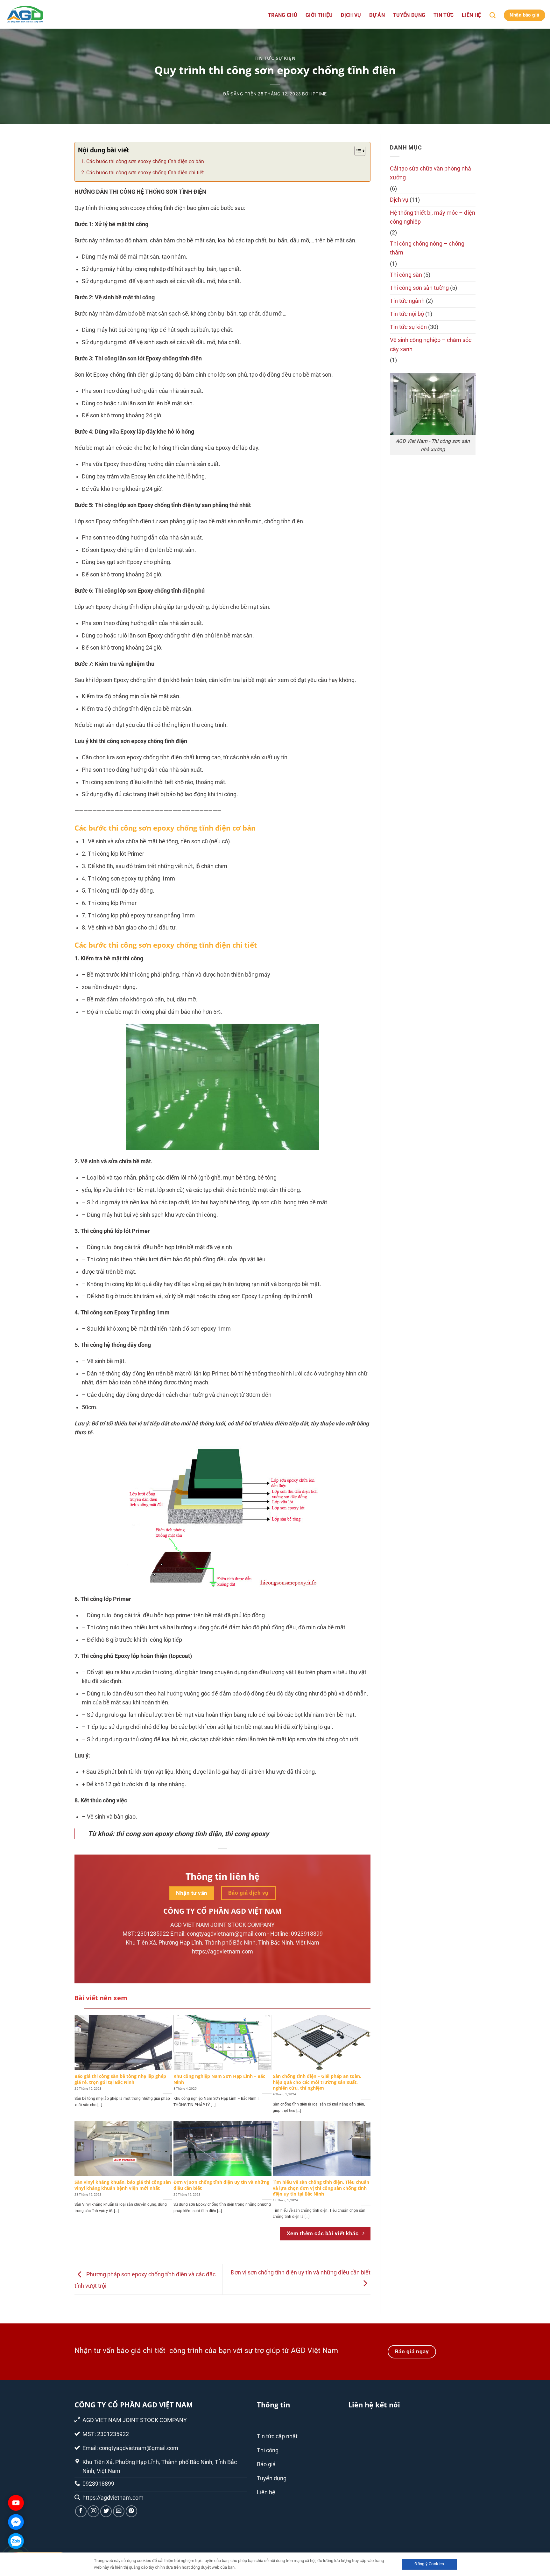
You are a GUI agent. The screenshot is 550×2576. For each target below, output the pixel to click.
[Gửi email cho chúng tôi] (119, 2511)
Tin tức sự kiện (275, 58)
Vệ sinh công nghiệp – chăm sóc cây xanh (431, 345)
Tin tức (444, 15)
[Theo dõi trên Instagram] (93, 2511)
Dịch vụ (351, 15)
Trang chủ (283, 15)
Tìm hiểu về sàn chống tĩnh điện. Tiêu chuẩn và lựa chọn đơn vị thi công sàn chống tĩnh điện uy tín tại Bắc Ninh (321, 2188)
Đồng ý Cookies (429, 2564)
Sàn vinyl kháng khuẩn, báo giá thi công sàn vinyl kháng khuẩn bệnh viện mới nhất (123, 2185)
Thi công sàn (406, 275)
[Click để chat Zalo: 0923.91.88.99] (16, 2541)
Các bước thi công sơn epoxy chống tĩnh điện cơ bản (145, 161)
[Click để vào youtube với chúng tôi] (16, 2503)
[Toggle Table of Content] (357, 151)
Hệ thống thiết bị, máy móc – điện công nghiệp (433, 217)
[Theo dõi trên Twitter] (106, 2511)
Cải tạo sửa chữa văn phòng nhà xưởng (430, 173)
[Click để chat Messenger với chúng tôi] (16, 2522)
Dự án (377, 15)
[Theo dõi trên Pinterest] (131, 2511)
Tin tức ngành (407, 301)
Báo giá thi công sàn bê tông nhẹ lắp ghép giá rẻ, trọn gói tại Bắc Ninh (120, 2079)
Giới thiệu (319, 15)
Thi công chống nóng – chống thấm (427, 248)
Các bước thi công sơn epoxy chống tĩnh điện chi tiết (145, 173)
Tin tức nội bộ (407, 314)
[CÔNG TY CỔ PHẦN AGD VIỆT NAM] (37, 14)
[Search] (493, 15)
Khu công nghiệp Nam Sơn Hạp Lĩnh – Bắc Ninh (219, 2079)
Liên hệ (471, 15)
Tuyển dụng (409, 15)
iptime (319, 94)
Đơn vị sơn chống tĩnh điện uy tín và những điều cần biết (221, 2185)
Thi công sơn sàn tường (419, 288)
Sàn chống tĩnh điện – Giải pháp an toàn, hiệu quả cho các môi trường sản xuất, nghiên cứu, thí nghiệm (317, 2082)
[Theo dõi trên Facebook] (81, 2511)
